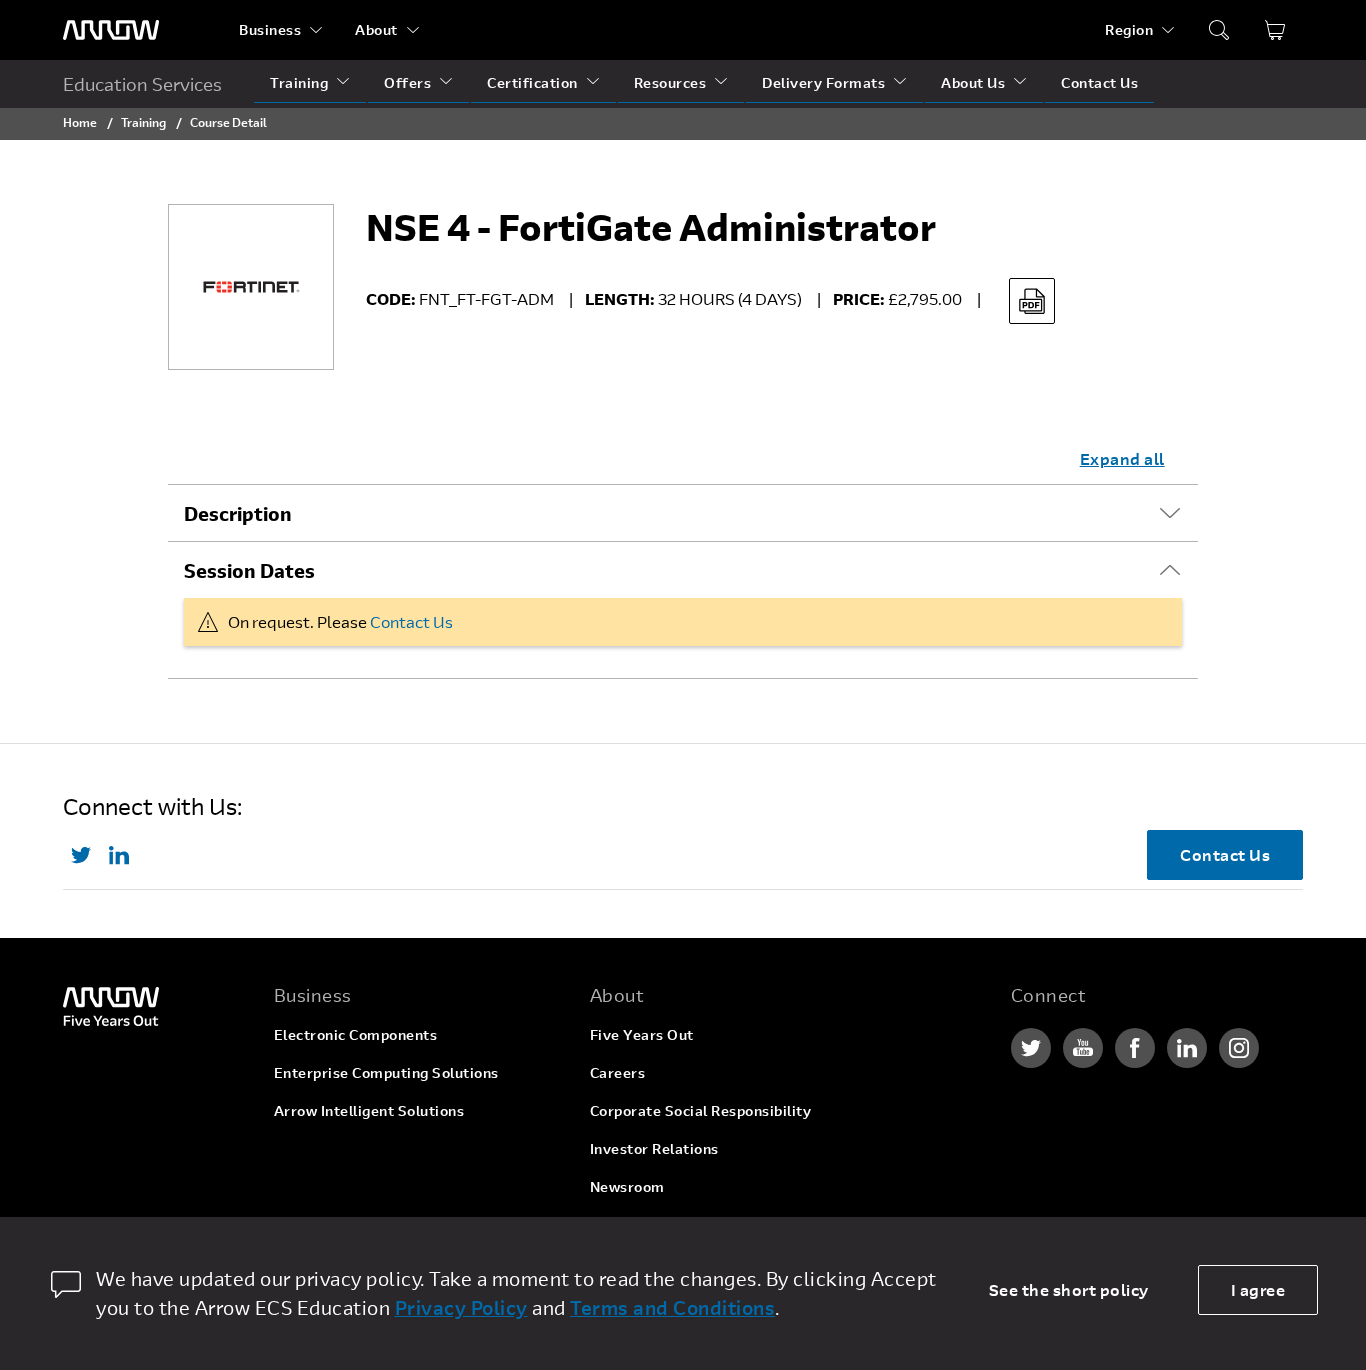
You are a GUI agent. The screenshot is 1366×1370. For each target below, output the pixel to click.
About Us (973, 82)
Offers (407, 82)
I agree (1258, 1289)
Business (270, 29)
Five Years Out (642, 1034)
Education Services (142, 84)
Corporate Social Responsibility (701, 1110)
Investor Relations (654, 1148)
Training (299, 82)
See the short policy (1069, 1289)
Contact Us (1099, 82)
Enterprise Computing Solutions (386, 1072)
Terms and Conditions (672, 1307)
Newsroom (627, 1186)
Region (1129, 29)
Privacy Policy (461, 1307)
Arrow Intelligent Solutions (369, 1110)
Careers (618, 1072)
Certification (532, 82)
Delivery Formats (823, 82)
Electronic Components (356, 1034)
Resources (670, 82)
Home (80, 122)
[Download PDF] (1032, 301)
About (376, 29)
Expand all (1122, 458)
